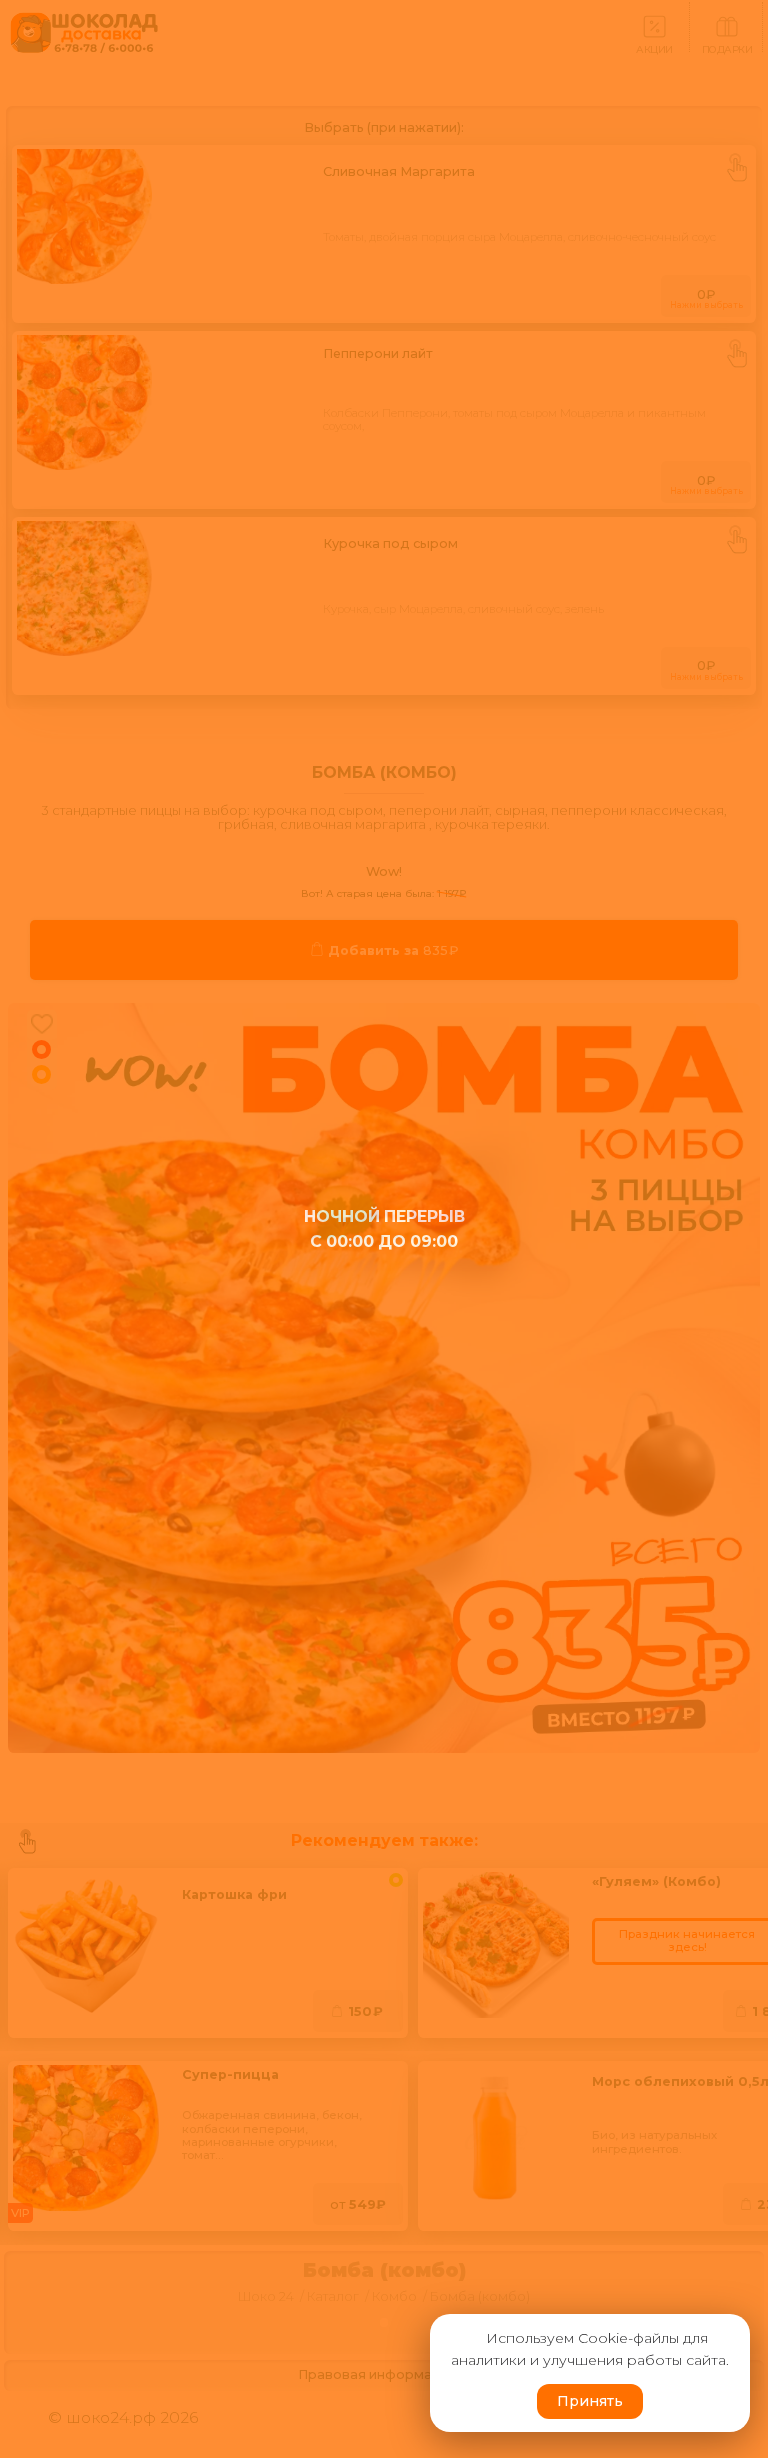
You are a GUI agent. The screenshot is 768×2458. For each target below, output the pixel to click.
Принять (590, 2401)
